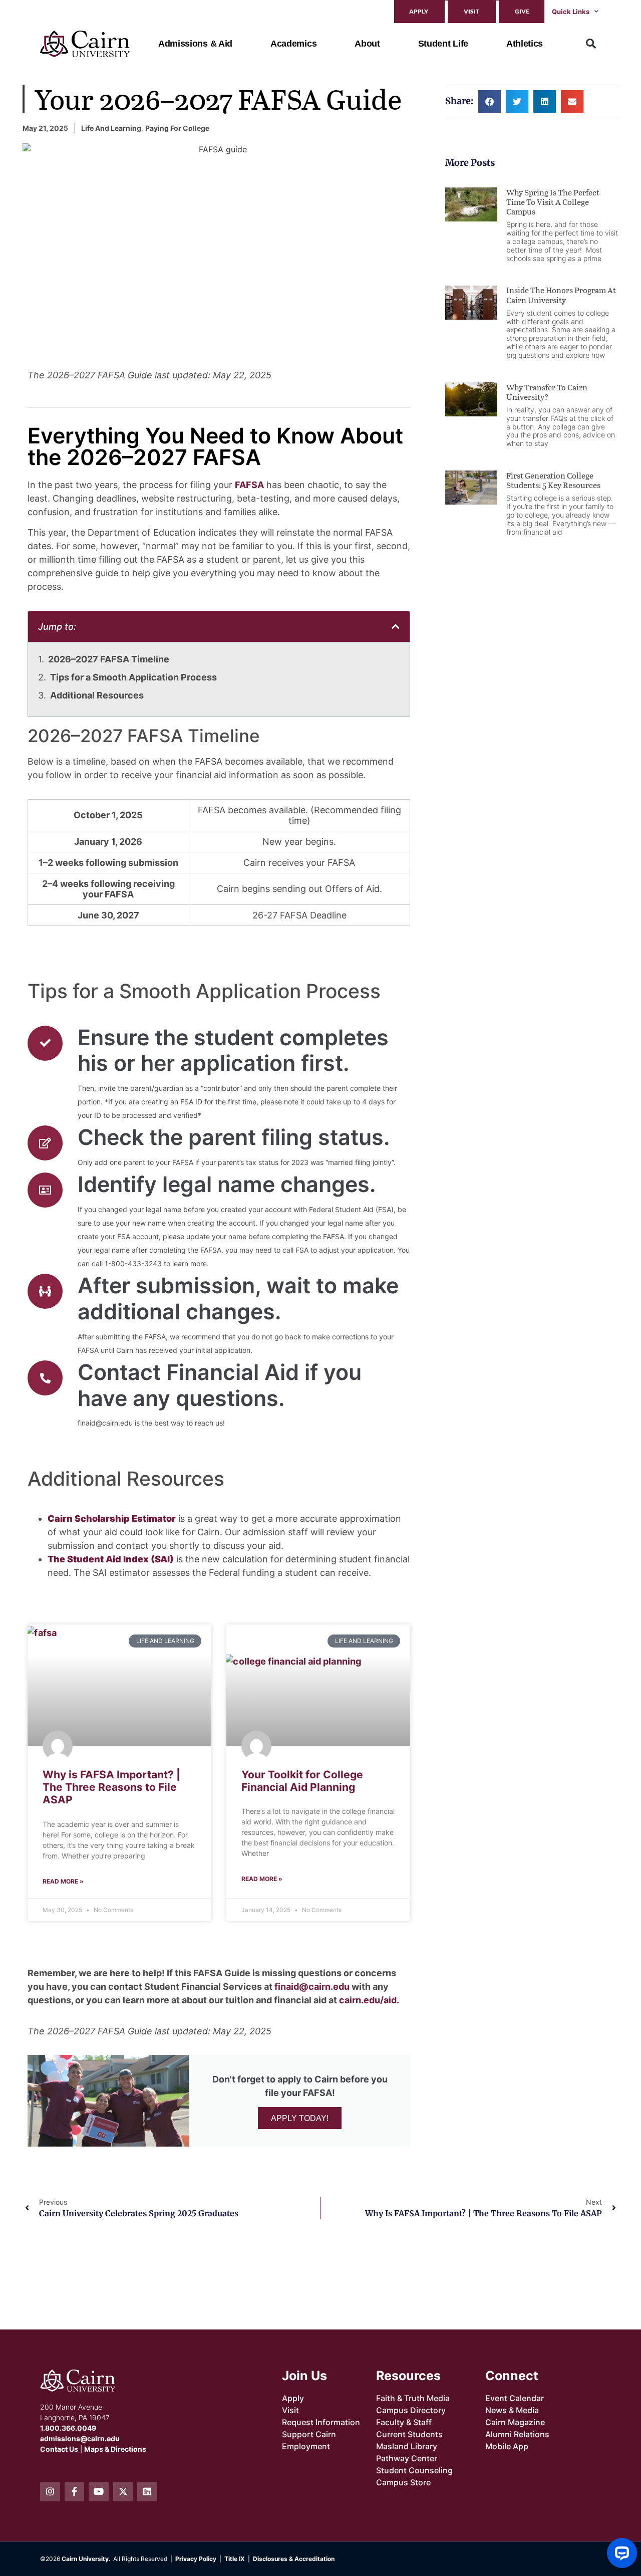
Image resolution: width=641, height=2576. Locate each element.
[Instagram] (50, 2492)
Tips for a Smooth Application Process (133, 677)
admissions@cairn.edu (80, 2438)
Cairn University (85, 2559)
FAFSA (249, 485)
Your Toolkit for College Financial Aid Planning (302, 1781)
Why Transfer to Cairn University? (547, 392)
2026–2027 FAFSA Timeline (109, 659)
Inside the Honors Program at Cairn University (561, 295)
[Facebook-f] (75, 2492)
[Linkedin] (147, 2492)
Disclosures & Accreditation (294, 2559)
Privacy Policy (196, 2559)
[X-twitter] (123, 2492)
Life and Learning (111, 128)
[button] (591, 44)
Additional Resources (97, 695)
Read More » (63, 1881)
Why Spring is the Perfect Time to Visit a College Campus (553, 202)
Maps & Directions (115, 2449)
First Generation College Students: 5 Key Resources (553, 480)
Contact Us (59, 2449)
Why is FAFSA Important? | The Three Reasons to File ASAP (111, 1787)
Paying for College (177, 128)
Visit (471, 11)
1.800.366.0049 (68, 2428)
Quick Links (571, 12)
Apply (419, 11)
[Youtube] (99, 2492)
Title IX (235, 2559)
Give (522, 11)
